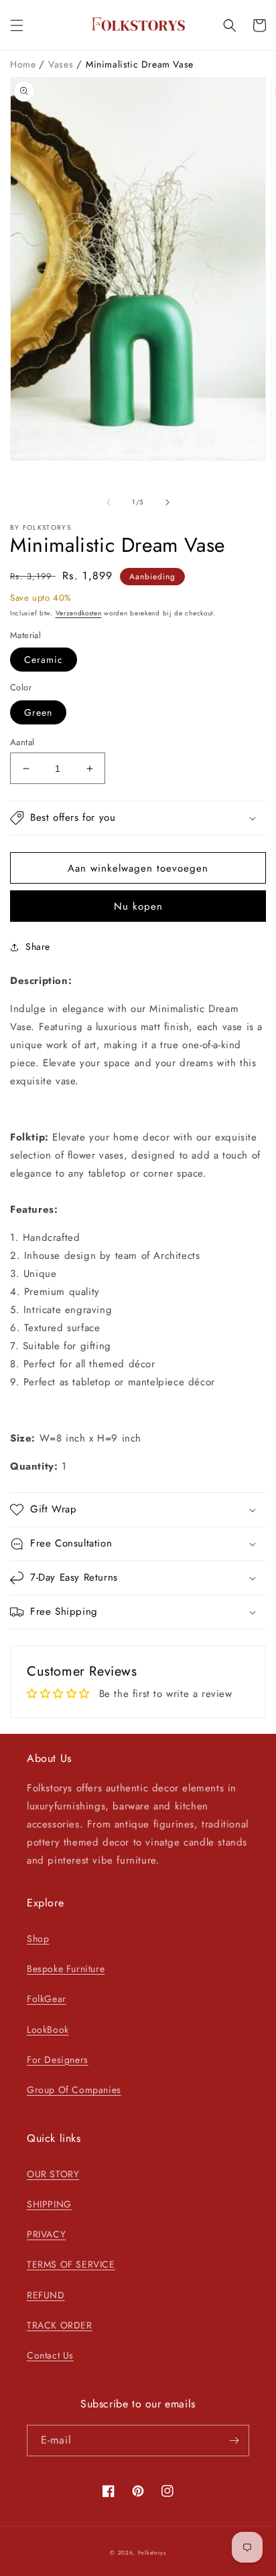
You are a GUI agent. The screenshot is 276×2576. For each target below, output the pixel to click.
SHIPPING (49, 2204)
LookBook (48, 2029)
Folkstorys (152, 2553)
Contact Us (50, 2355)
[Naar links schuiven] (109, 502)
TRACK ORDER (60, 2325)
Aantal (22, 742)
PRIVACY (46, 2234)
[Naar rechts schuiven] (167, 502)
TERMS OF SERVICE (71, 2264)
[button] (17, 25)
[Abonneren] (234, 2441)
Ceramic (44, 660)
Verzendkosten (79, 613)
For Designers (58, 2060)
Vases (62, 64)
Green (38, 712)
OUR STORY (53, 2174)
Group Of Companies (74, 2090)
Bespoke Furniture (66, 1969)
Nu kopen (138, 906)
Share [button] (38, 947)
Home (24, 64)
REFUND (46, 2295)
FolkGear (47, 1999)
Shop (38, 1939)
